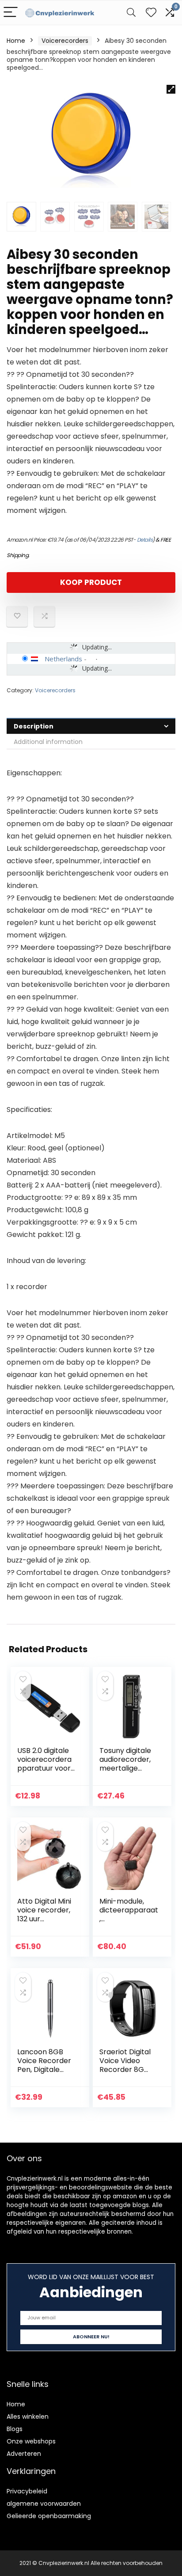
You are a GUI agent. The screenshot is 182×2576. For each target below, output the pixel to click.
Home (16, 41)
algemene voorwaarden (44, 2504)
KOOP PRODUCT (91, 582)
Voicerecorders (65, 41)
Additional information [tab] (48, 742)
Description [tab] (34, 726)
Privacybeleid (27, 2491)
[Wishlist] (151, 13)
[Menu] (11, 13)
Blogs (15, 2429)
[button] (171, 89)
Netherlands (63, 659)
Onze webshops (31, 2441)
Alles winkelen (28, 2417)
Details (145, 540)
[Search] (131, 13)
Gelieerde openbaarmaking (49, 2516)
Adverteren (24, 2454)
